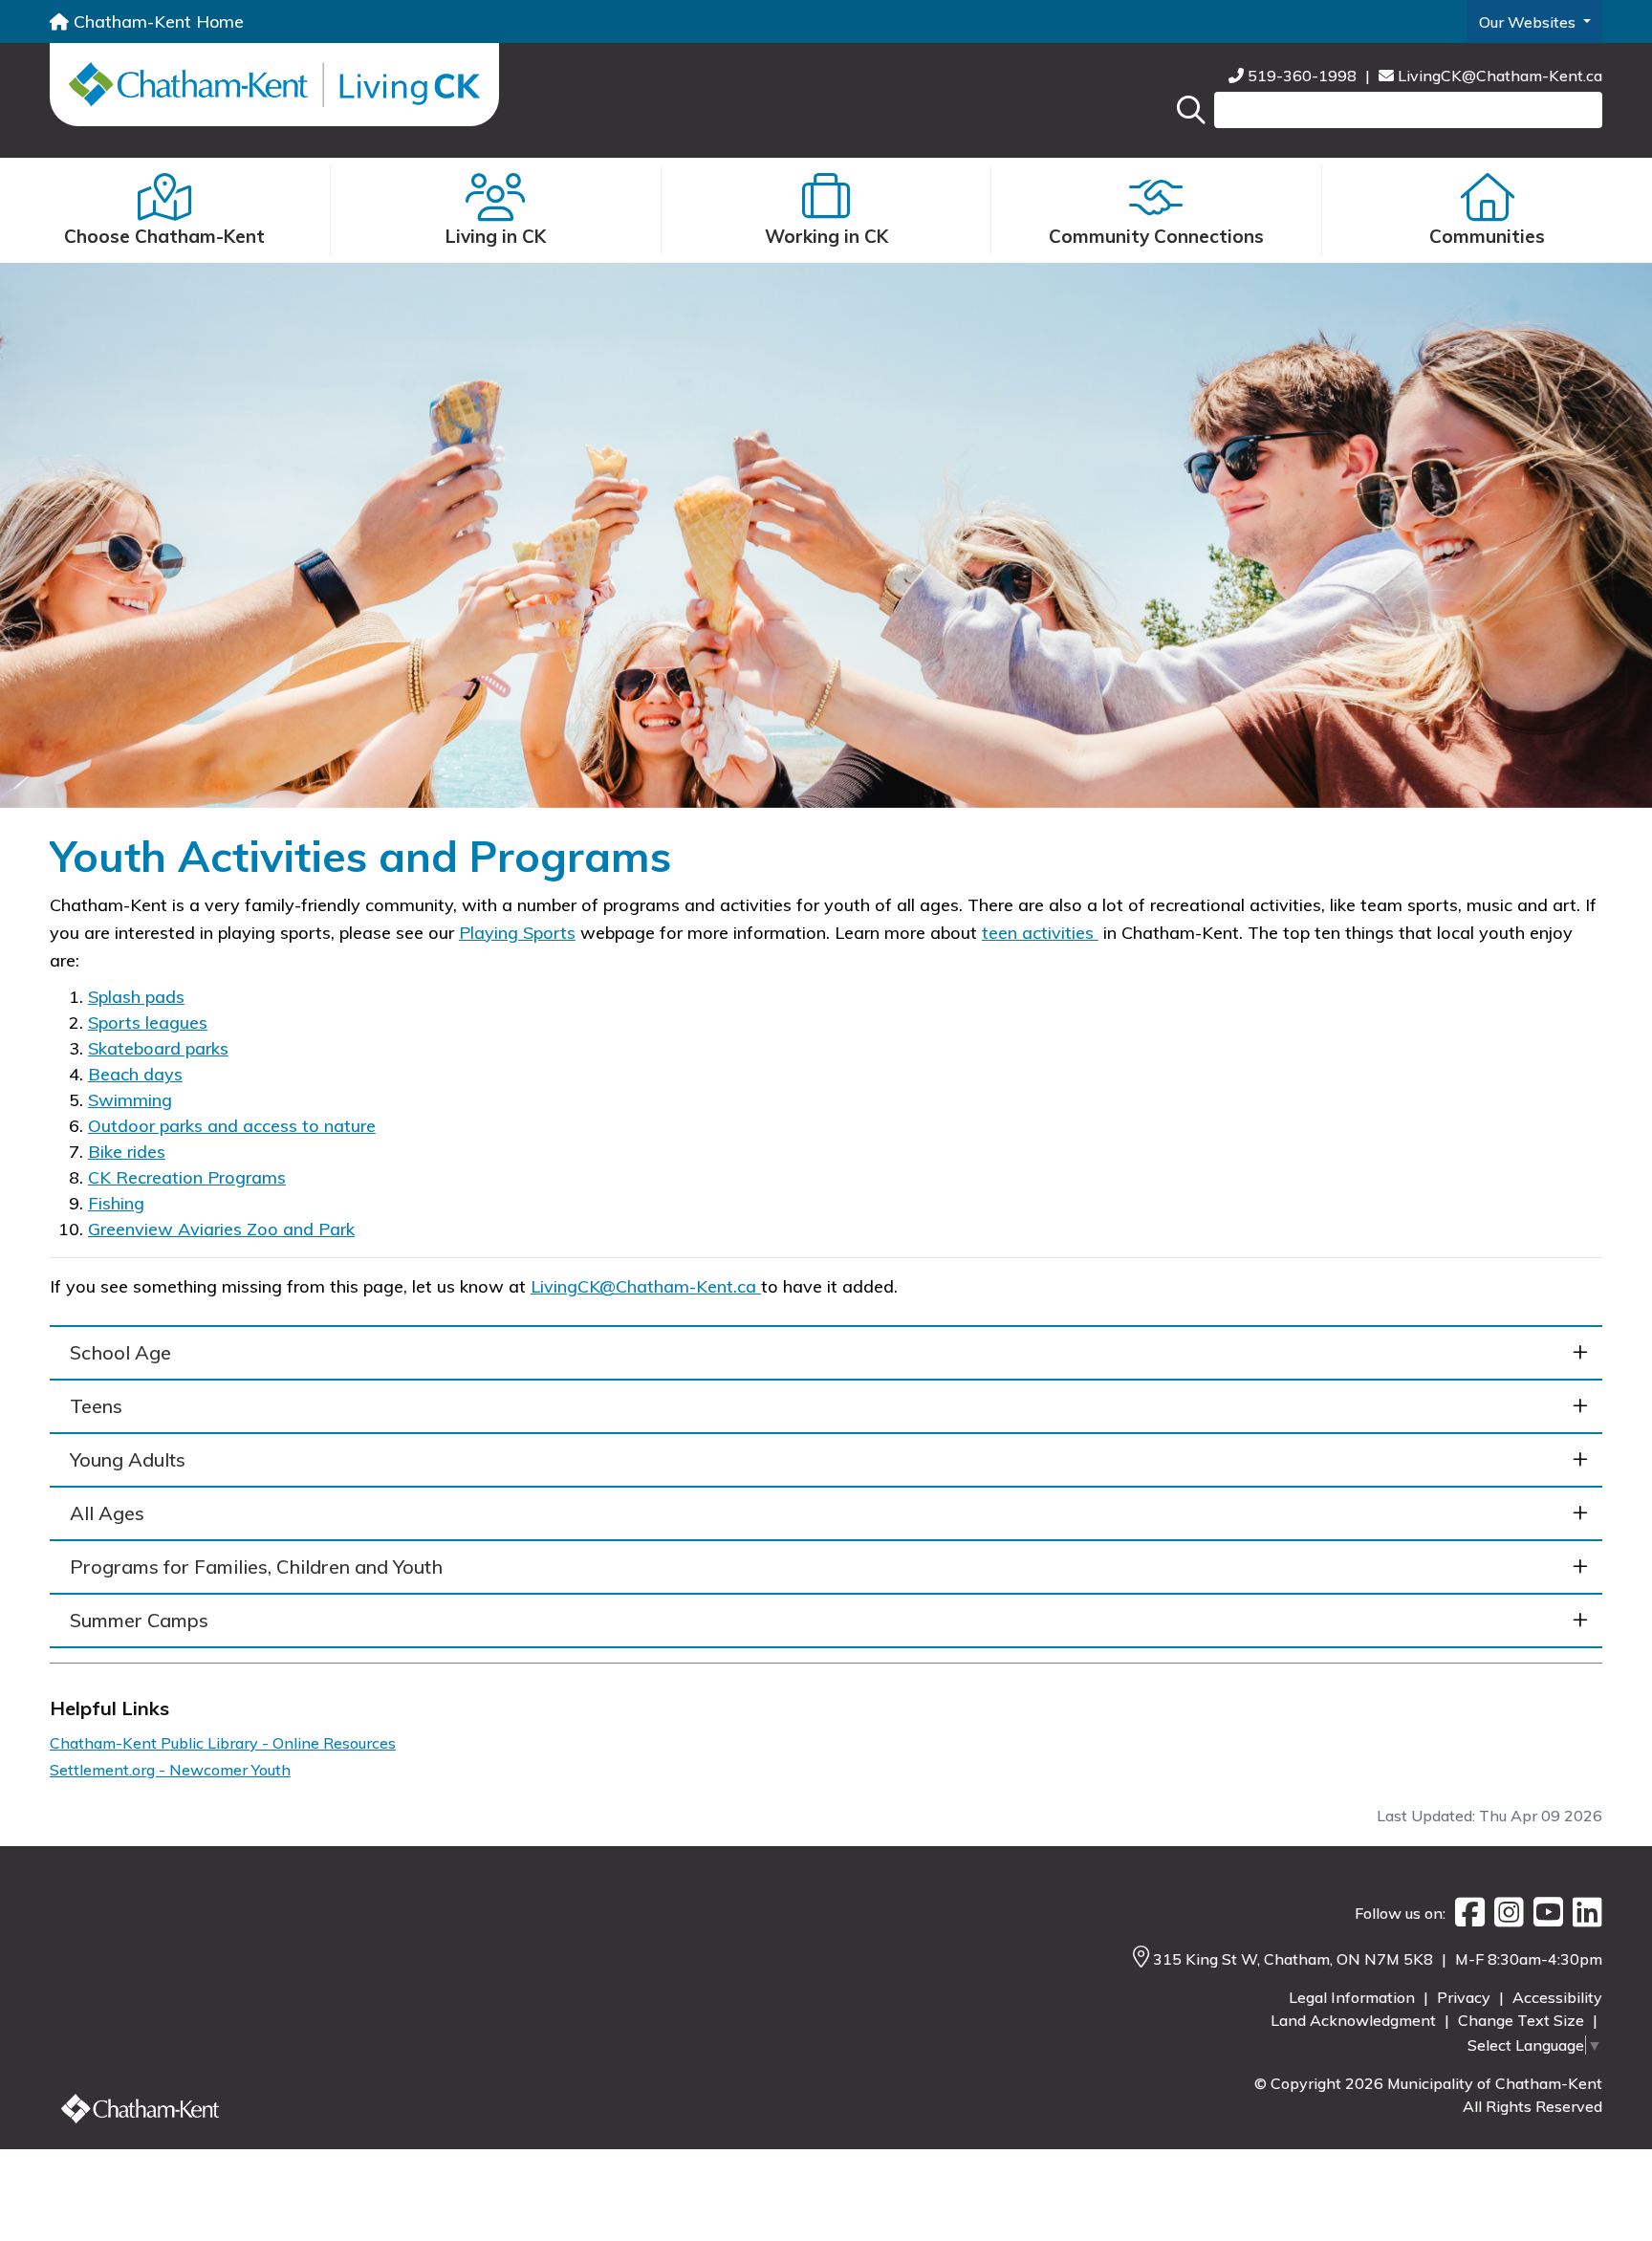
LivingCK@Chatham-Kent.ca (1498, 76)
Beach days (135, 1074)
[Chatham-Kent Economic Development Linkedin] (1583, 1913)
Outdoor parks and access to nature (232, 1126)
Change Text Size (1523, 2020)
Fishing (116, 1203)
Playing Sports (517, 933)
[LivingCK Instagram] (1504, 1913)
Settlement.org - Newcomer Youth (170, 1770)
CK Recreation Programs (187, 1177)
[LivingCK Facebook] (1465, 1913)
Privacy (1466, 1997)
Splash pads (136, 997)
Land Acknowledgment (1355, 2020)
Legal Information (1354, 1997)
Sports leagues (148, 1023)
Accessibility (1557, 1997)
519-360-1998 (1302, 76)
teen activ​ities (1040, 933)
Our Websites (1529, 22)
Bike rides (127, 1152)
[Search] (1191, 110)
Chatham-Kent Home (156, 21)
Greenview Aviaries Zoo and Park (221, 1229)
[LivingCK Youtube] (1543, 1913)
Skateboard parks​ (158, 1048)
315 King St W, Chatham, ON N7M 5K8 (1295, 1959)
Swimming (130, 1100)
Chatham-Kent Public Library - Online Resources (223, 1743)
